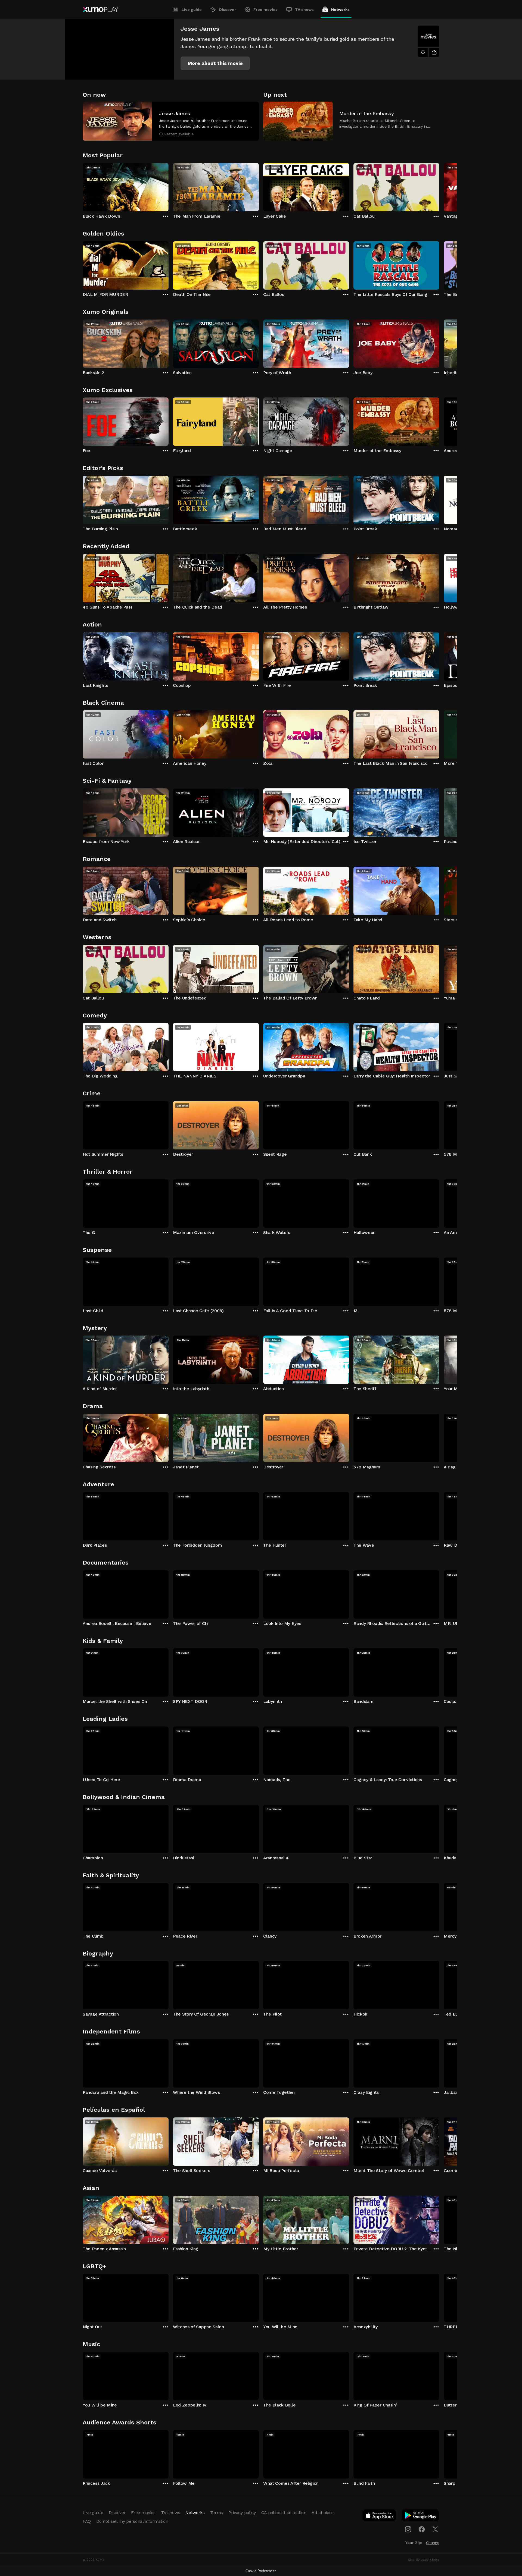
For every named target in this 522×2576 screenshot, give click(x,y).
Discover (228, 10)
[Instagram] (408, 2529)
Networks (340, 10)
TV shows (304, 10)
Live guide (192, 10)
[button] (215, 63)
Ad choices (323, 2513)
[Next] (439, 186)
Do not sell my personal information (132, 2521)
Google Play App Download (421, 2517)
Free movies (265, 10)
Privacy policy (242, 2513)
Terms (217, 2513)
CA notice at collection (284, 2513)
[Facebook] (422, 2529)
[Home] (100, 10)
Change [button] (433, 2543)
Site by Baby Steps (424, 2560)
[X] (435, 2529)
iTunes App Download (380, 2517)
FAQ (87, 2521)
